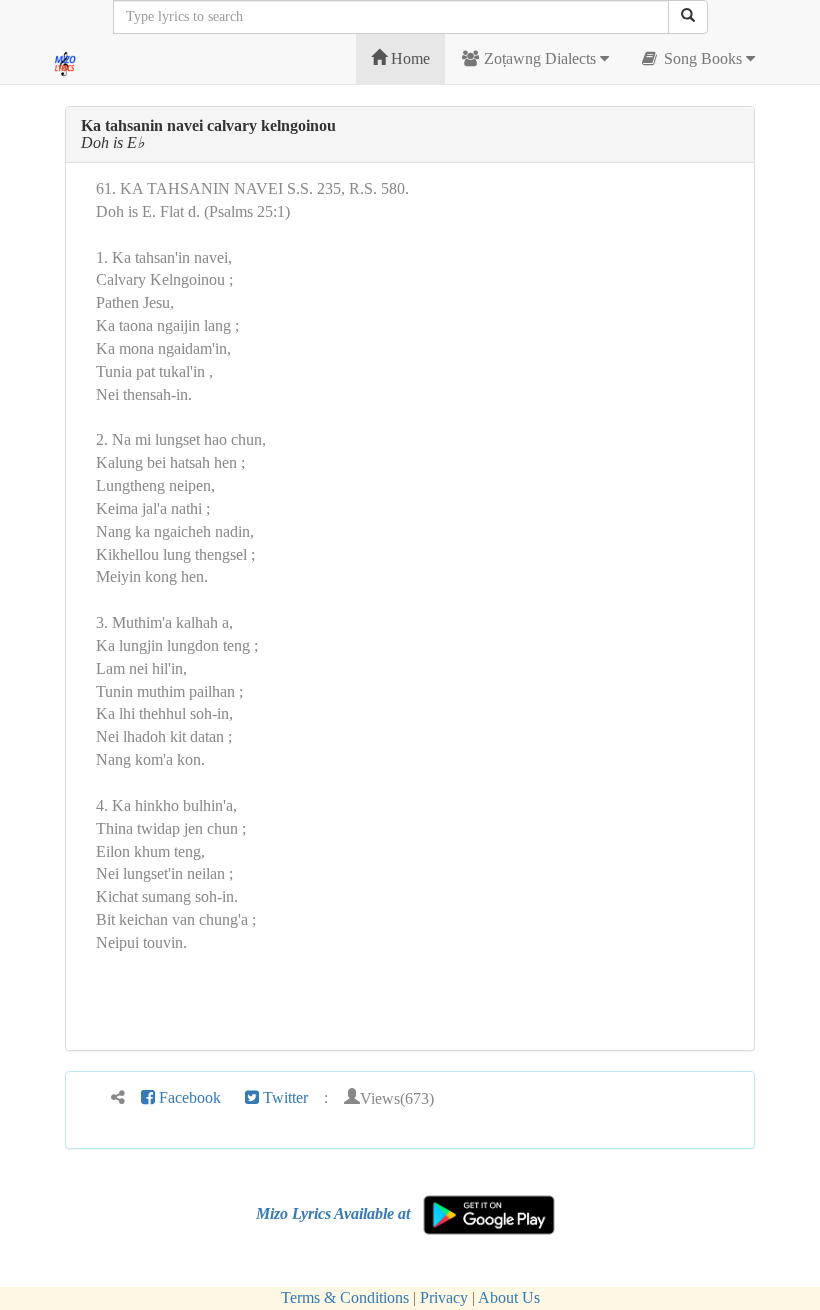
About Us (509, 1297)
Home (408, 58)
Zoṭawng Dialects (540, 58)
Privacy (444, 1297)
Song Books (703, 58)
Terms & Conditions (345, 1297)
